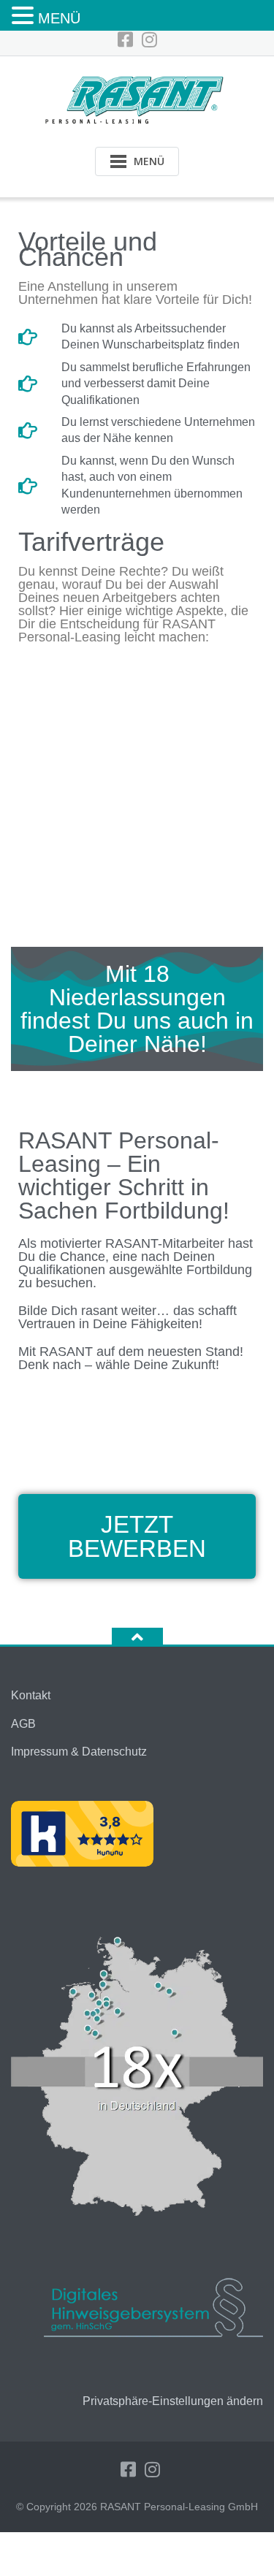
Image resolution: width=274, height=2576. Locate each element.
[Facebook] (125, 40)
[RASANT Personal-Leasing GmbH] (137, 98)
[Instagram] (149, 40)
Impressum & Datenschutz (79, 1752)
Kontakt (31, 1695)
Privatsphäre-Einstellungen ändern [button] (173, 2401)
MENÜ (59, 18)
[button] (25, 16)
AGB (23, 1724)
